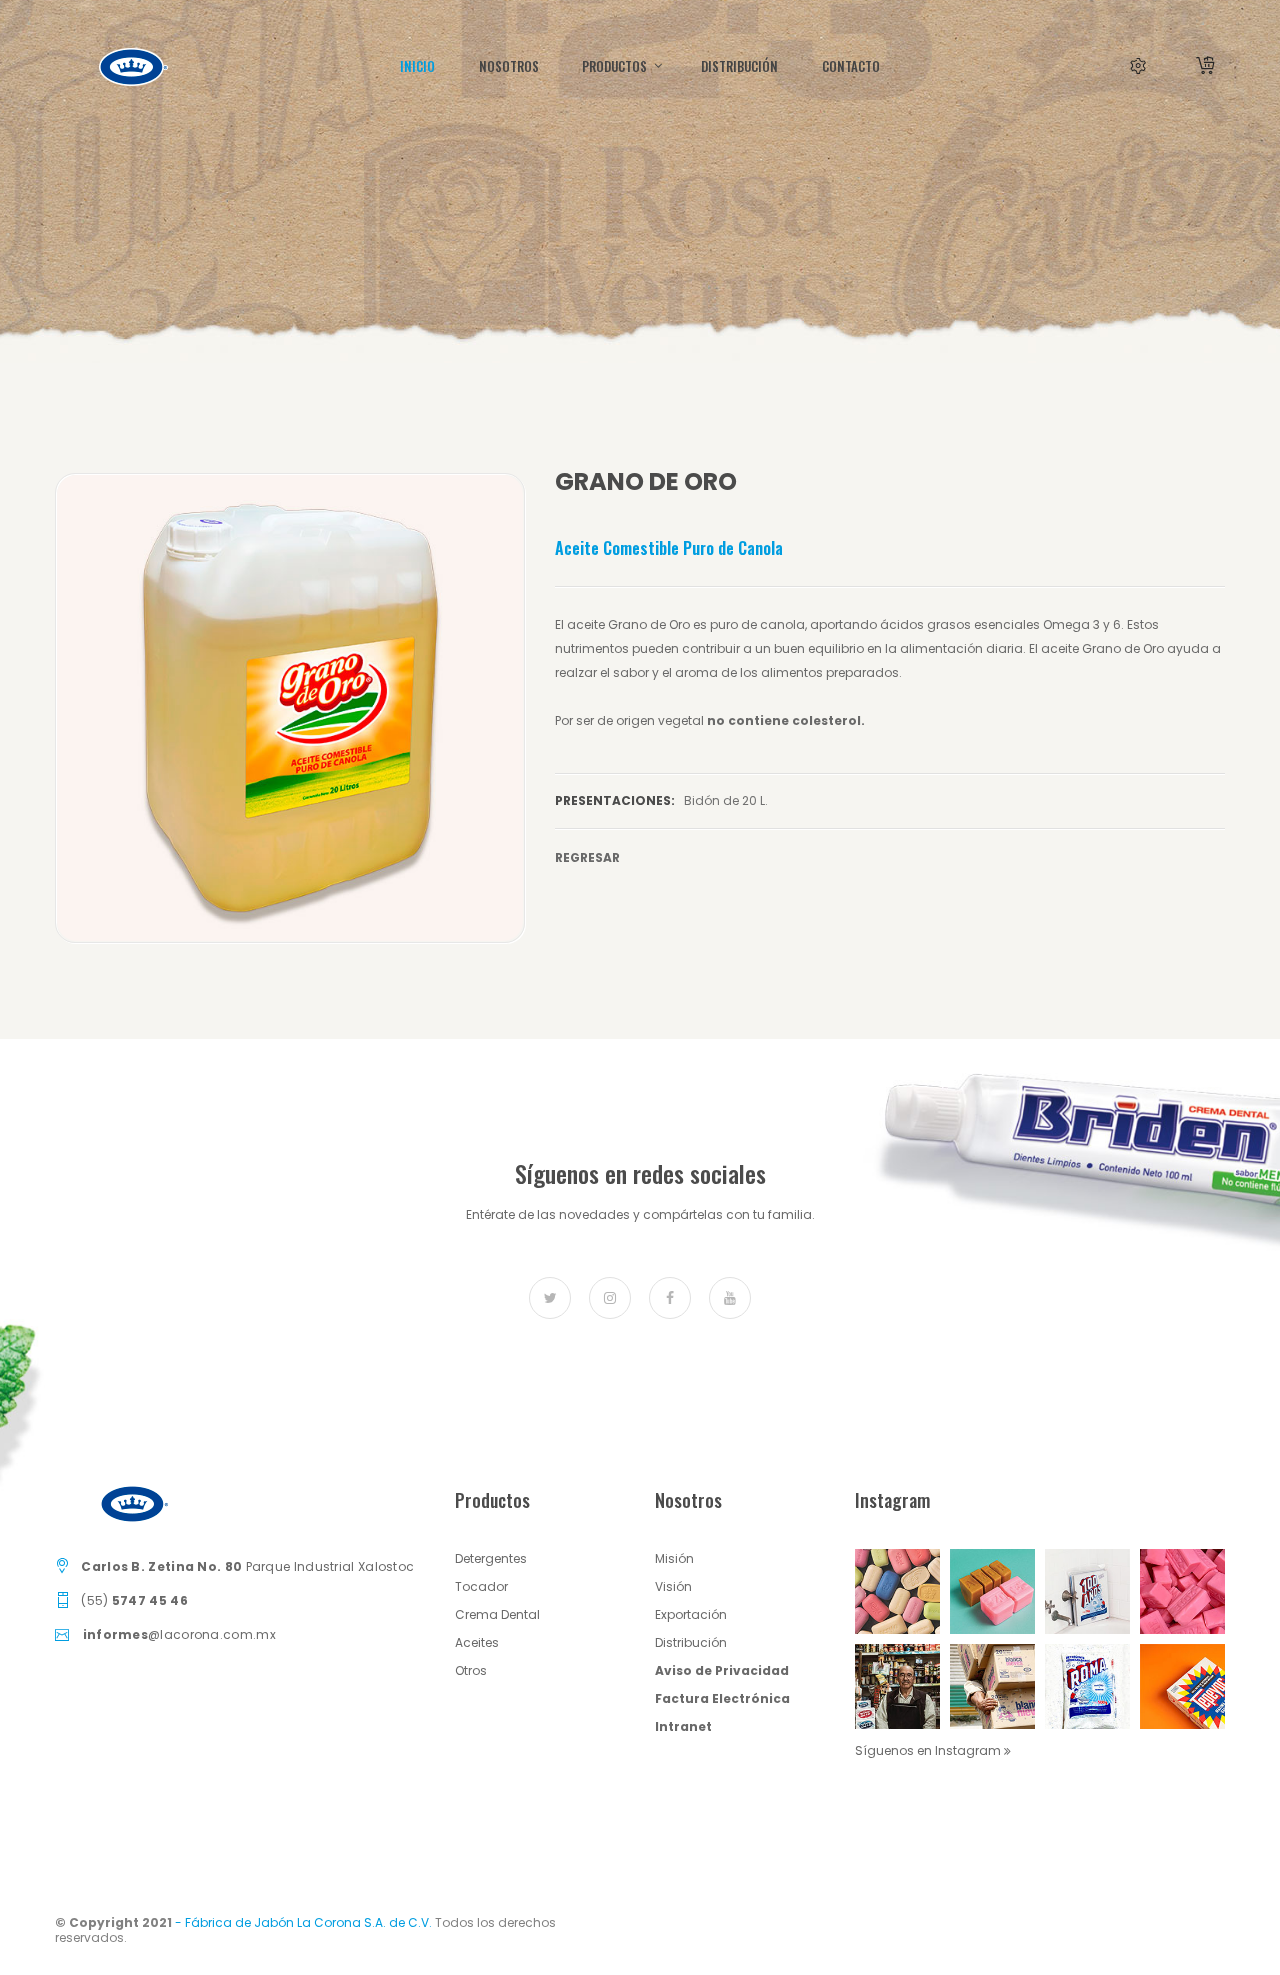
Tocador (481, 1586)
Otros (471, 1670)
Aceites (477, 1642)
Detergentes (491, 1558)
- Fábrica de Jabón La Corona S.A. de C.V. (303, 1922)
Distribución (691, 1642)
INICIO (417, 66)
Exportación (691, 1614)
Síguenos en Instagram (929, 1750)
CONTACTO (851, 66)
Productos (616, 66)
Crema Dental (497, 1614)
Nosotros (509, 66)
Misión (674, 1558)
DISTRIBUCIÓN (739, 66)
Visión (673, 1586)
